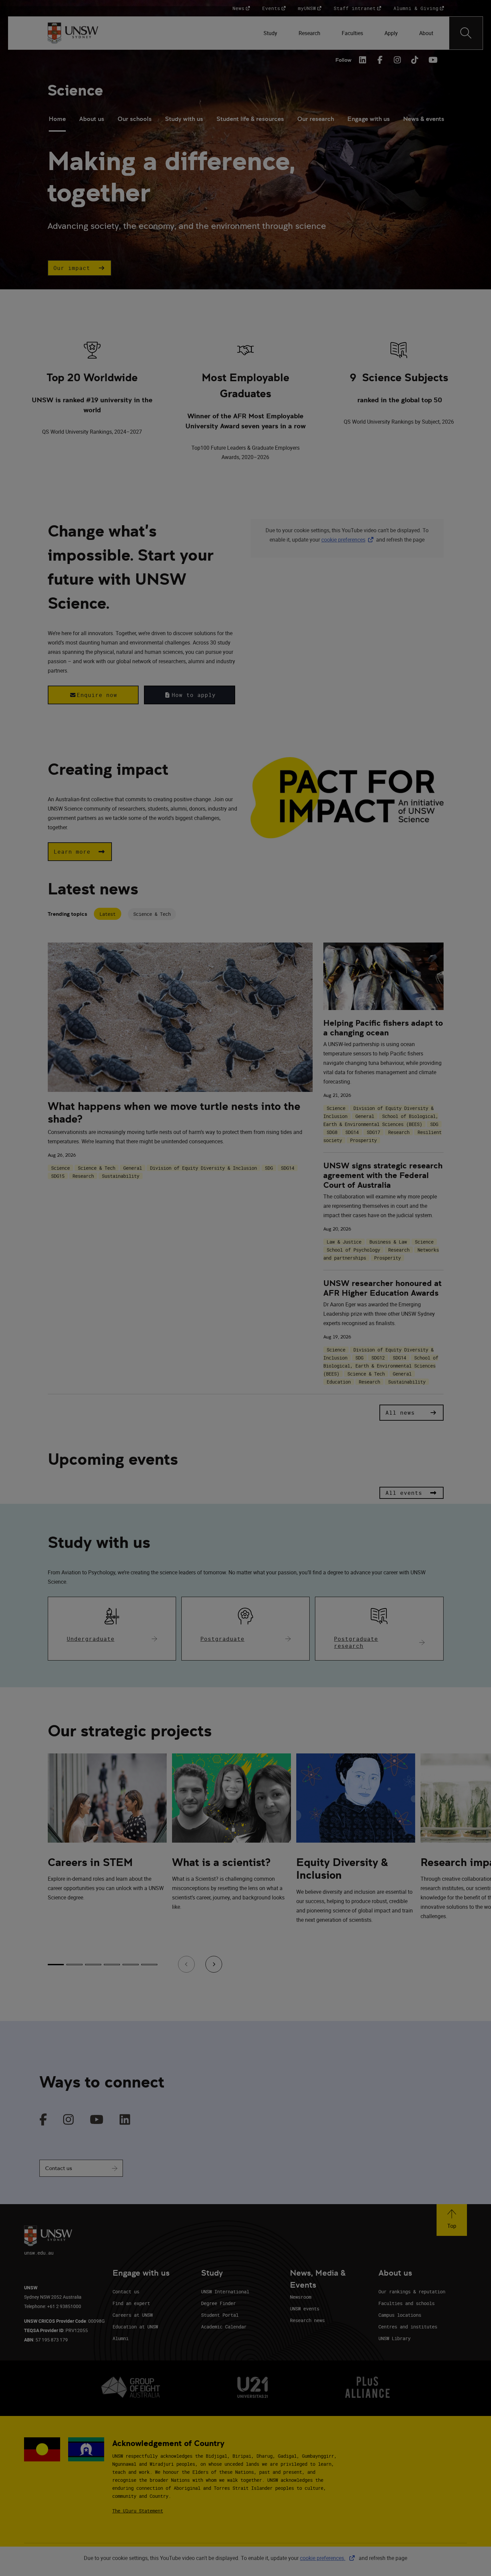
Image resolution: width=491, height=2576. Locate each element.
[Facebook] (380, 60)
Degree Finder (218, 2303)
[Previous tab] (186, 1964)
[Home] (73, 33)
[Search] (466, 33)
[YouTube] (432, 60)
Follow (343, 60)
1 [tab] (56, 1965)
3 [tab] (93, 1965)
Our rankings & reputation (412, 2292)
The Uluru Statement (138, 2511)
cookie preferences (343, 540)
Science (75, 90)
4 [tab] (112, 1965)
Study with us (184, 119)
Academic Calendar (224, 2327)
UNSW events (305, 2309)
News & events (424, 119)
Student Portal (220, 2315)
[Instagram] (397, 60)
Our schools (135, 119)
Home (57, 119)
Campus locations (400, 2315)
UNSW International (225, 2292)
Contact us (59, 2168)
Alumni (121, 2338)
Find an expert (131, 2303)
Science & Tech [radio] (152, 914)
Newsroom (301, 2297)
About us (92, 119)
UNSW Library (394, 2338)
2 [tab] (74, 1965)
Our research (316, 119)
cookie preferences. (323, 2558)
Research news (307, 2320)
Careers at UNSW (133, 2315)
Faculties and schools (406, 2303)
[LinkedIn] (363, 60)
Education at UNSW (135, 2327)
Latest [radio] (108, 914)
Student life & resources (250, 119)
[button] (79, 268)
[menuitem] (270, 33)
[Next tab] (214, 1964)
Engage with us (369, 119)
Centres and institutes (408, 2327)
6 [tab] (149, 1965)
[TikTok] (415, 60)
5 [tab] (131, 1965)
